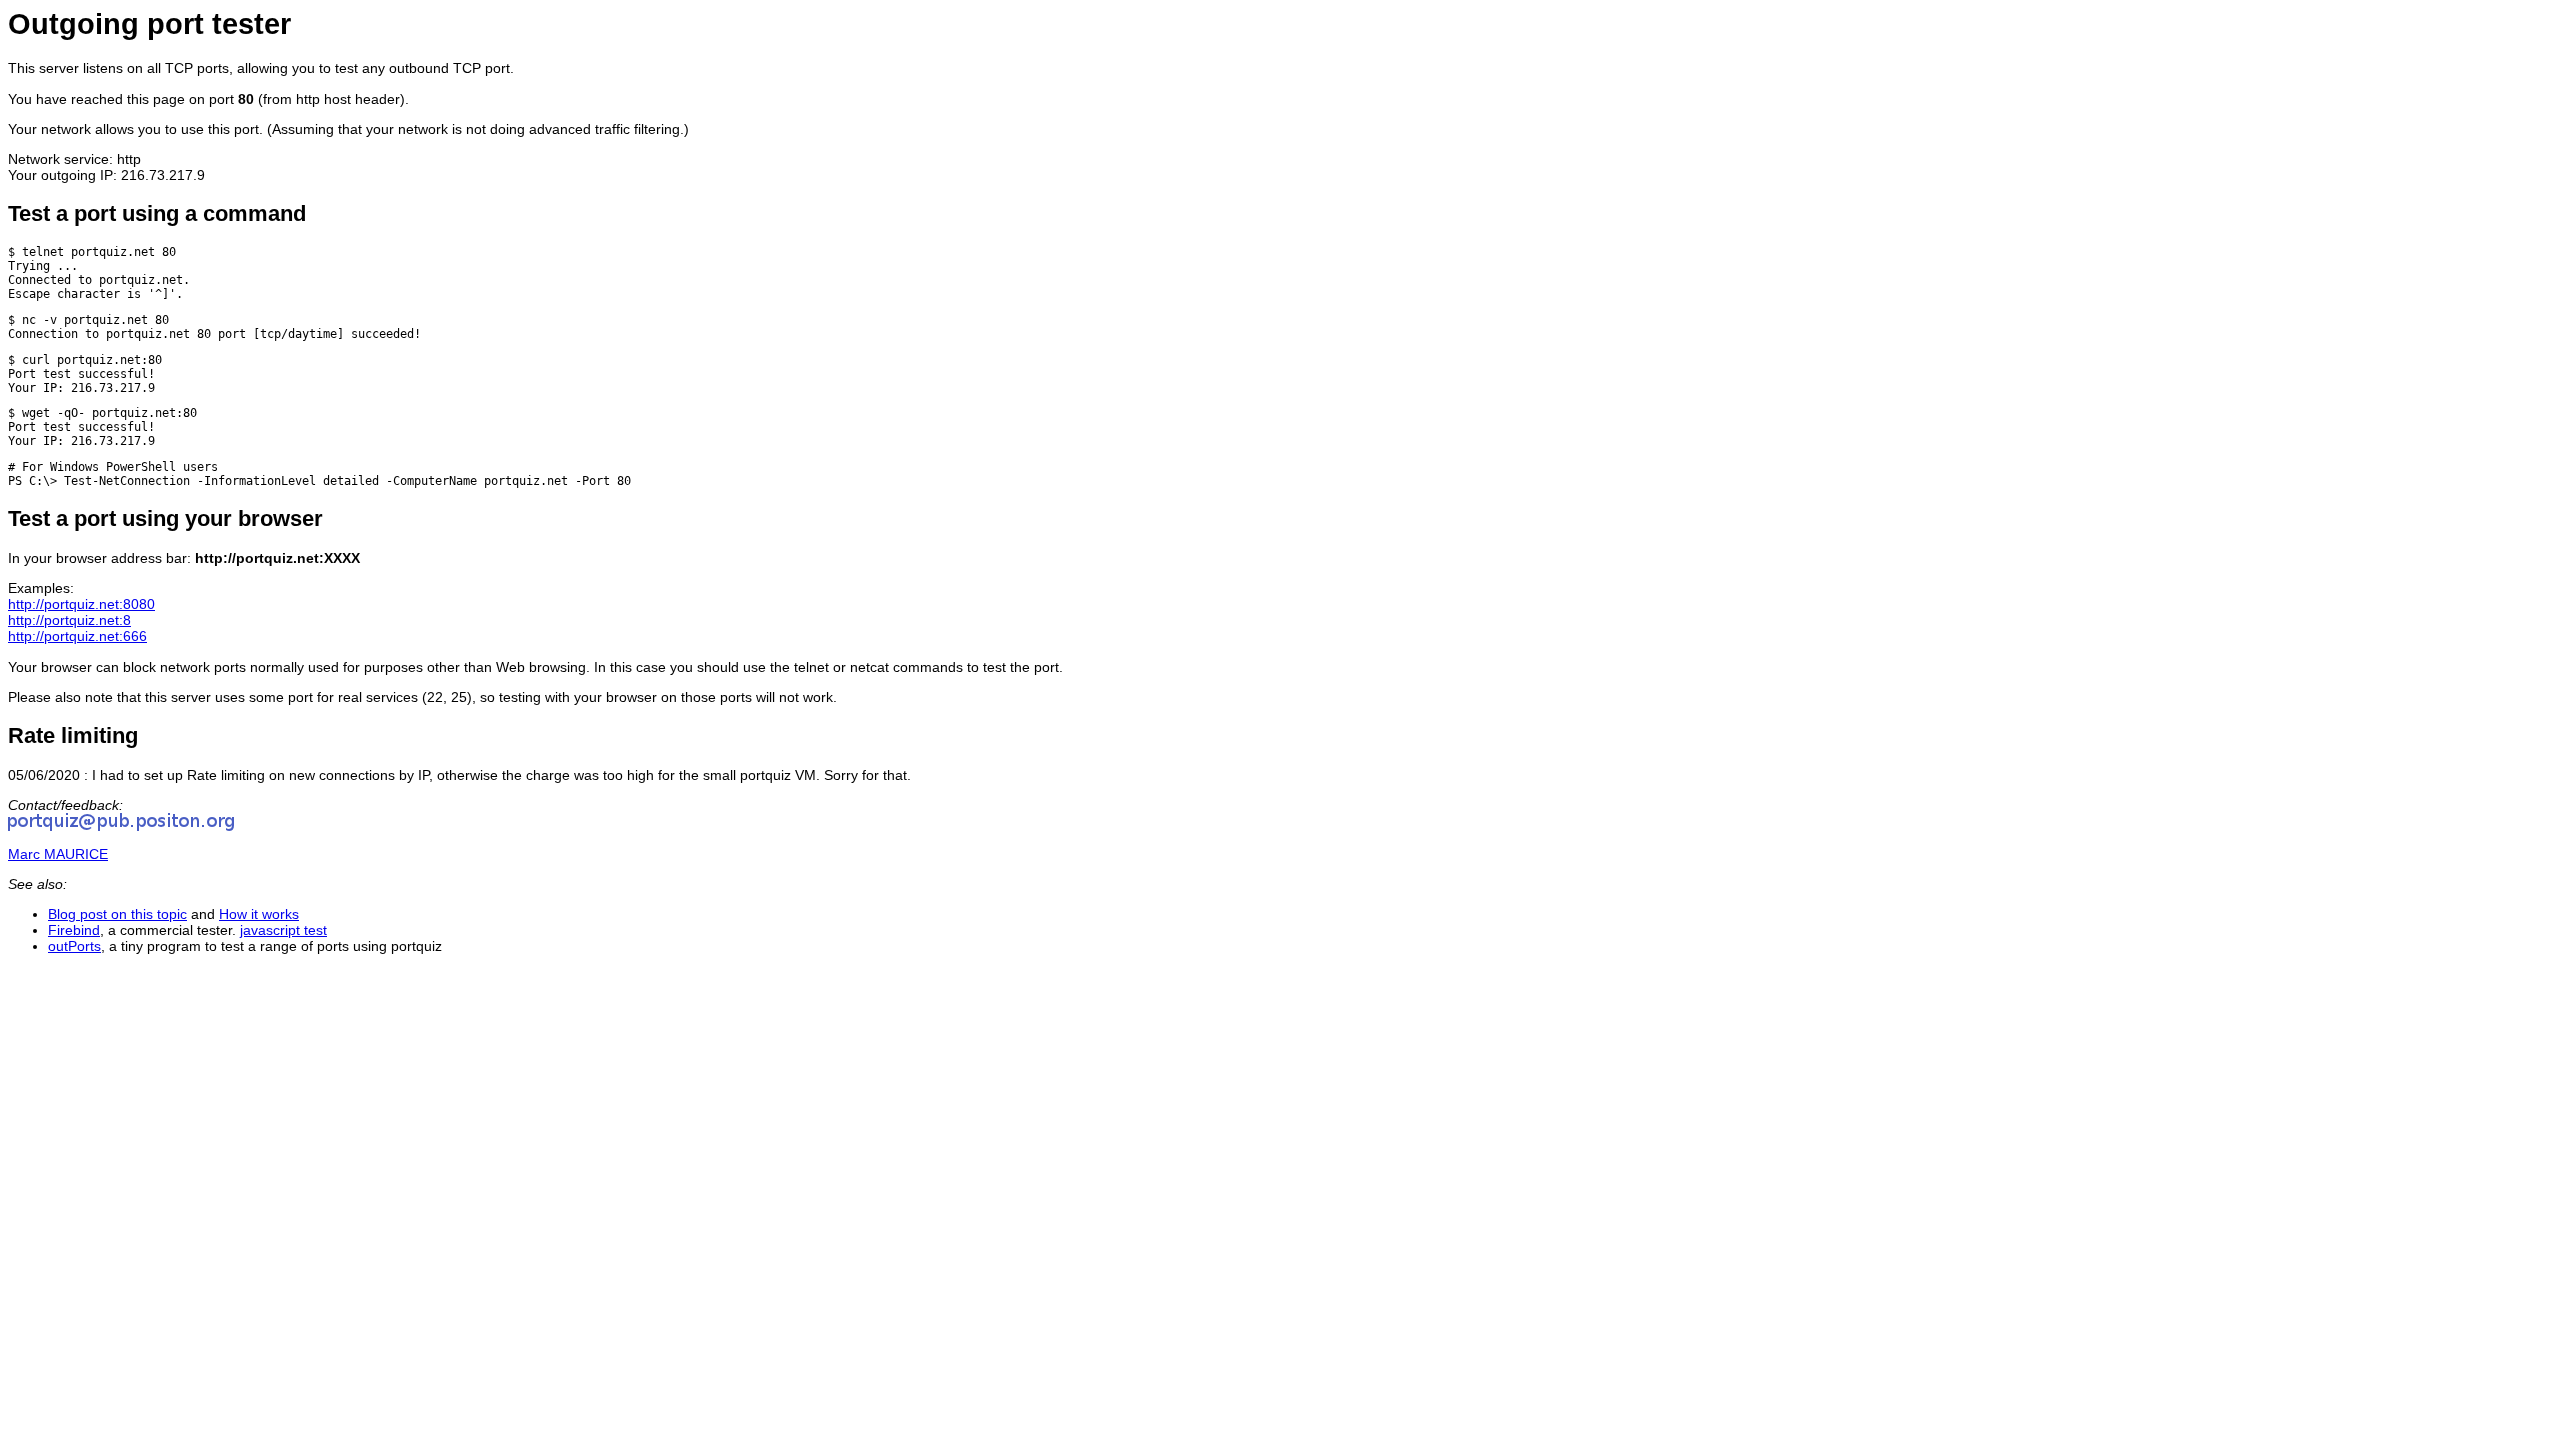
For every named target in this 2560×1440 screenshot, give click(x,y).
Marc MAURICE (58, 854)
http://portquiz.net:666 (77, 636)
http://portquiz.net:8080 (81, 604)
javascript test (283, 930)
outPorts (74, 946)
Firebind (74, 930)
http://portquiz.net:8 (69, 620)
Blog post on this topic (117, 914)
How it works (259, 914)
